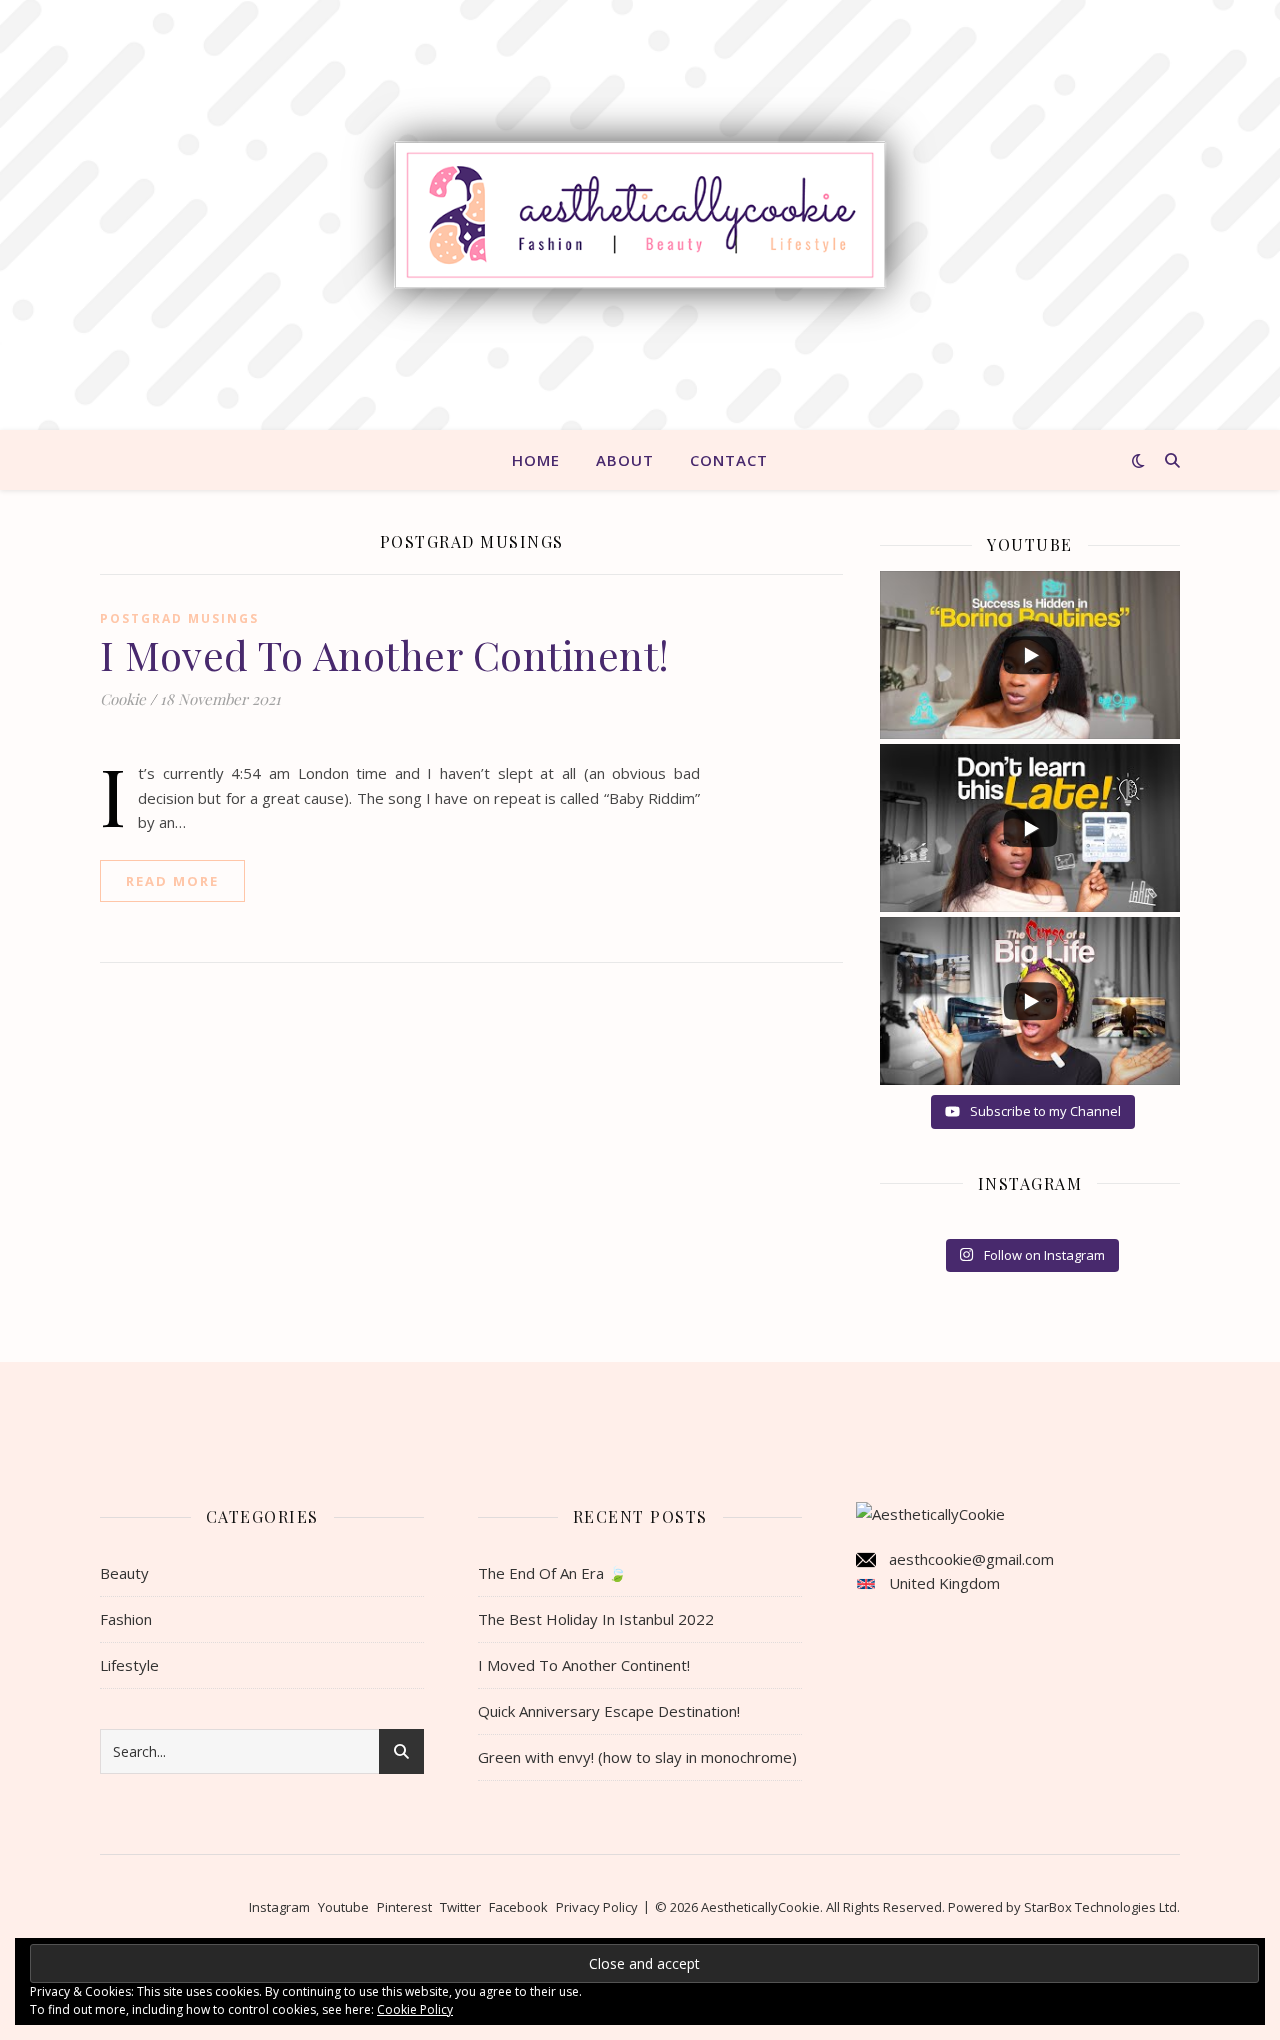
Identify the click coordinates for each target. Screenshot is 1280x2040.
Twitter (460, 1907)
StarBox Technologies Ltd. (1102, 1907)
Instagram (279, 1907)
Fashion (126, 1619)
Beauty (124, 1573)
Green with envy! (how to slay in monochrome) (637, 1757)
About (625, 460)
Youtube (343, 1907)
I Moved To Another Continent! (385, 654)
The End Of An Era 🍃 (552, 1573)
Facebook (518, 1907)
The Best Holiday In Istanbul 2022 (596, 1619)
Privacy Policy (597, 1907)
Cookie (123, 699)
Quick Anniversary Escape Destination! (609, 1711)
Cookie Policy (415, 2009)
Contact (729, 460)
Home (536, 460)
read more (172, 881)
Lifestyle (129, 1665)
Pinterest (404, 1907)
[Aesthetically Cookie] (640, 215)
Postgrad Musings (179, 618)
